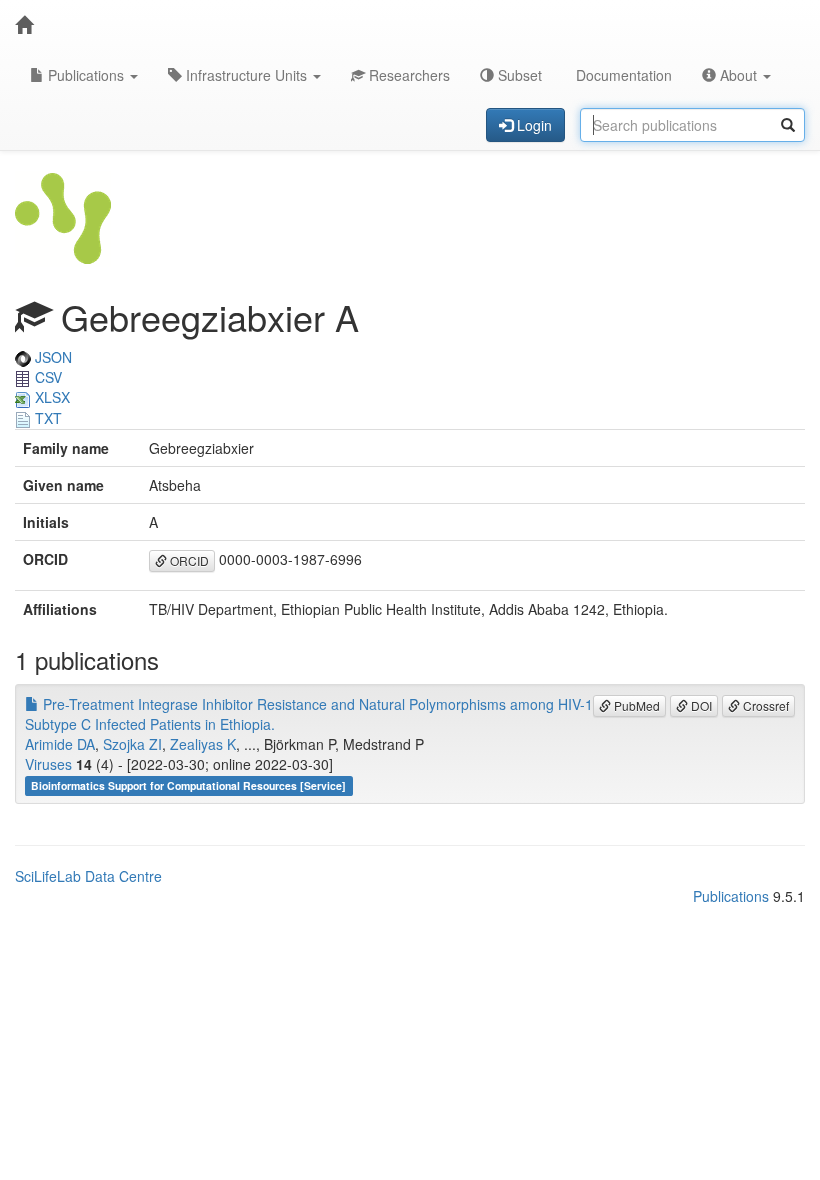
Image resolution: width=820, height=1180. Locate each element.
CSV (46, 377)
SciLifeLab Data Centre (88, 876)
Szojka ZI (132, 744)
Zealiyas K (203, 744)
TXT (46, 418)
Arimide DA (60, 744)
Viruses (48, 764)
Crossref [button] (764, 705)
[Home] (24, 25)
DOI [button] (700, 705)
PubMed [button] (635, 705)
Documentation (622, 75)
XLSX (50, 397)
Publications (86, 75)
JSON (51, 357)
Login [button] (532, 125)
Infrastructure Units (246, 75)
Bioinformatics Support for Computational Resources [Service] (188, 785)
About (738, 75)
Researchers (407, 75)
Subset (518, 75)
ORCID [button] (188, 560)
